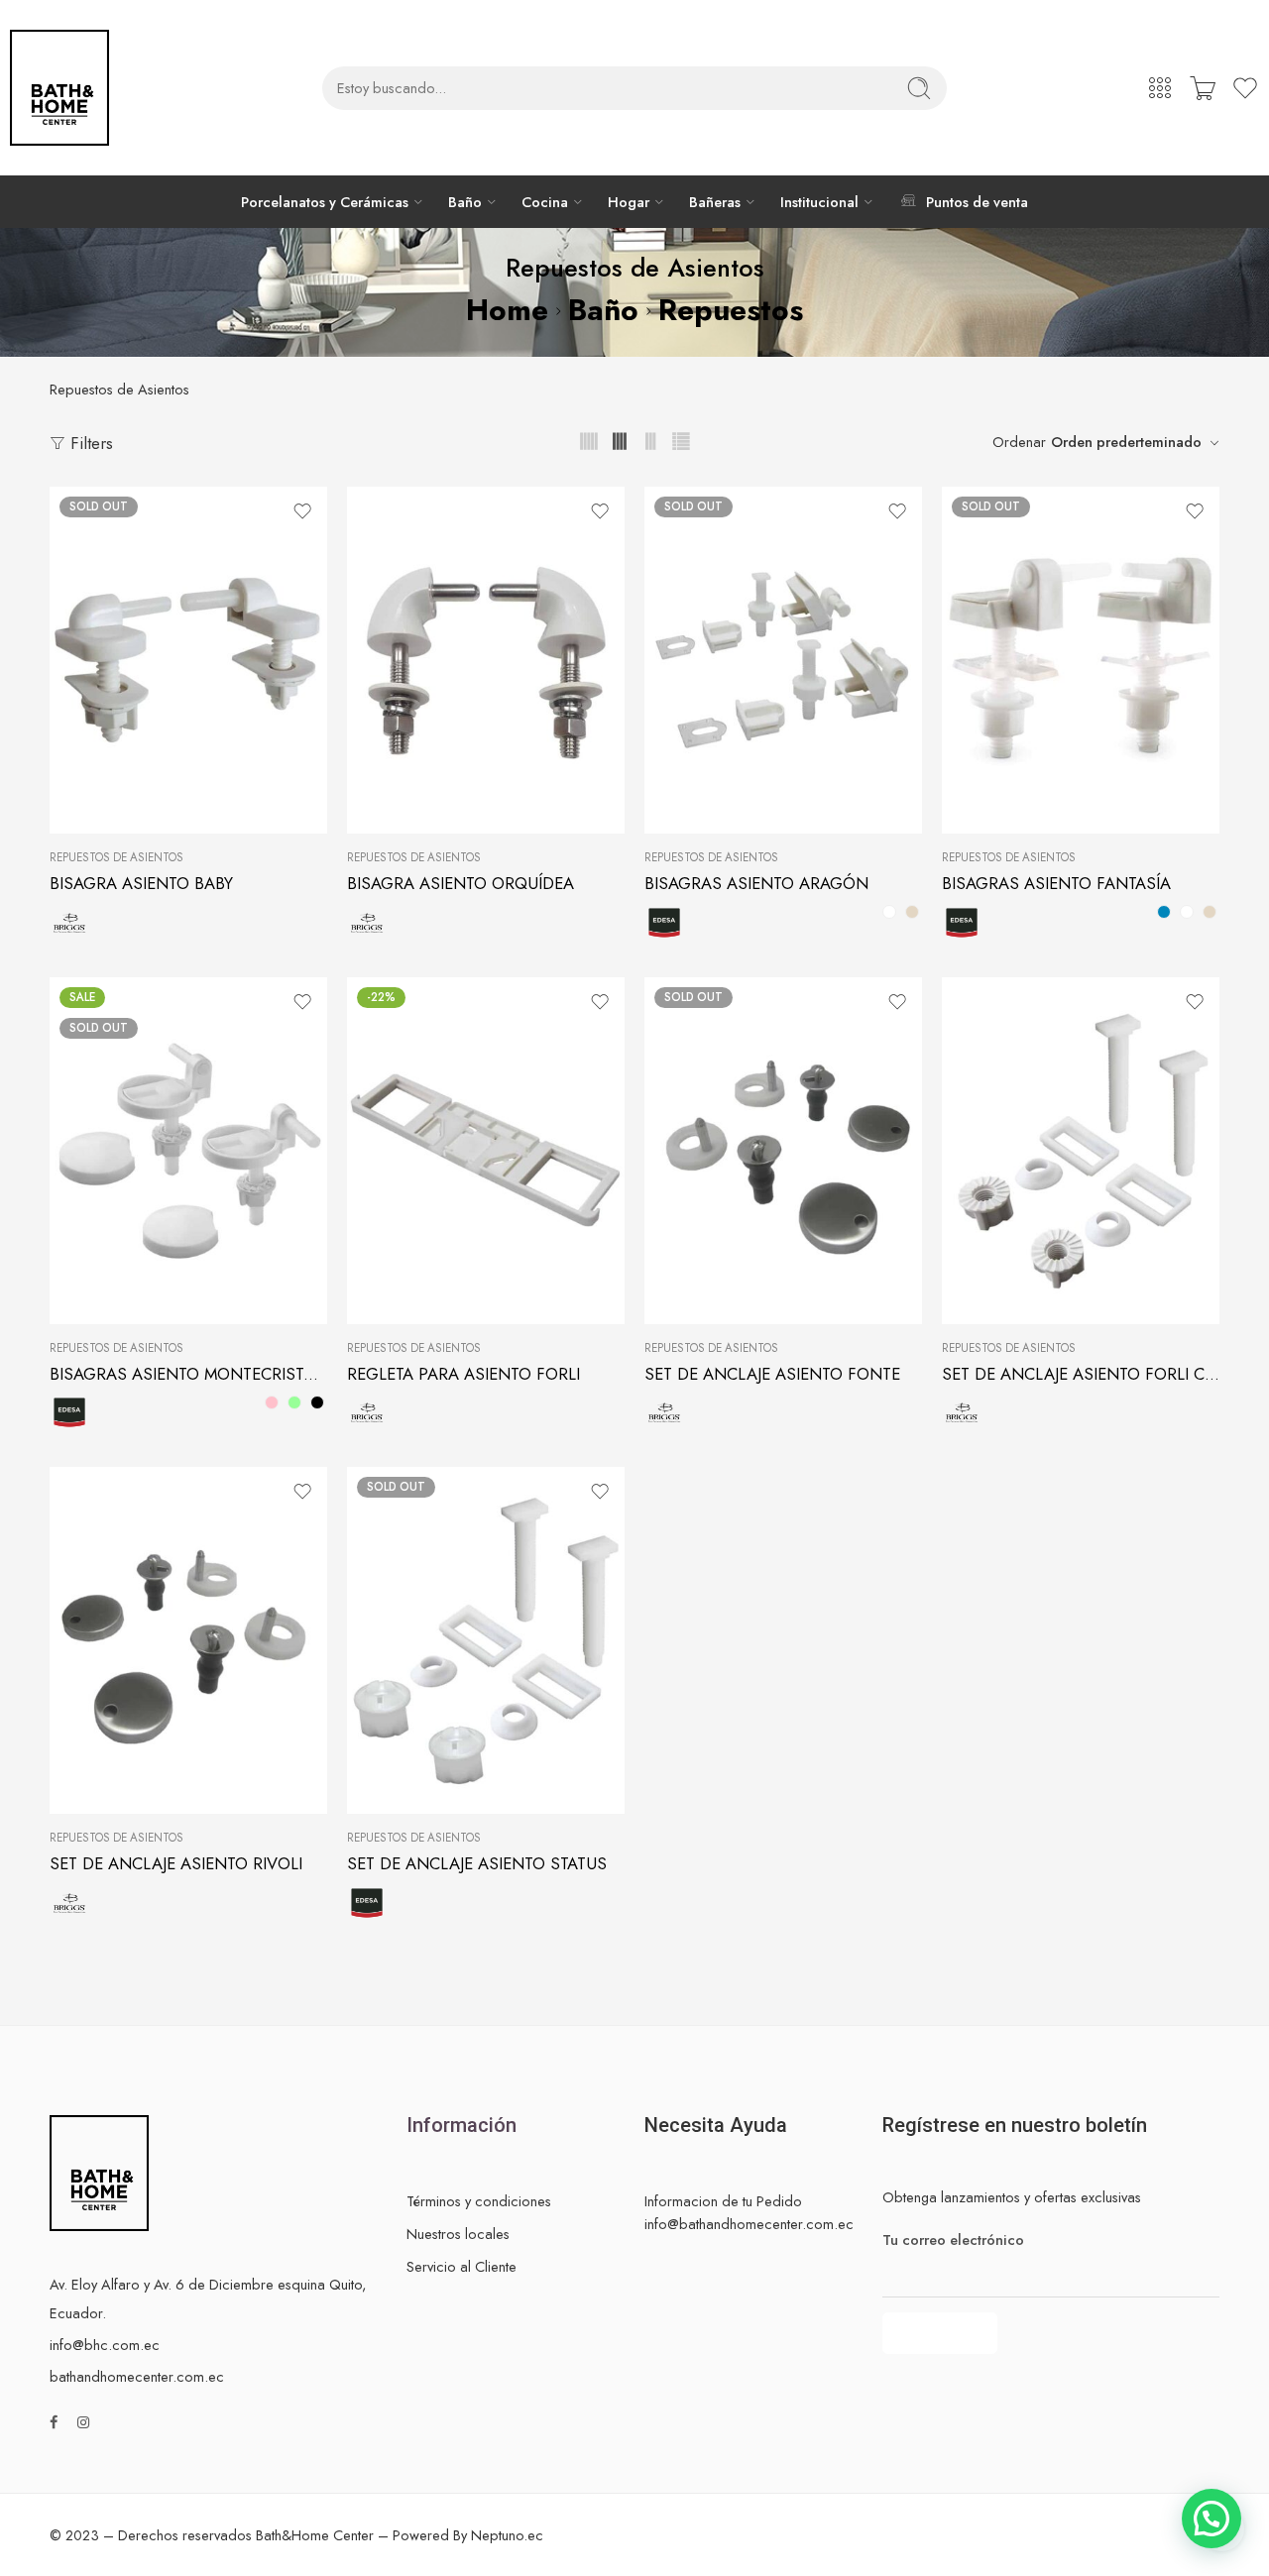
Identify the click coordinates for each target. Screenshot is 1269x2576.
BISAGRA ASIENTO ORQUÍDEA (461, 883)
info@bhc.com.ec (105, 2345)
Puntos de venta (977, 202)
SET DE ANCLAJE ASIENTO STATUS (477, 1863)
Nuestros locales (458, 2234)
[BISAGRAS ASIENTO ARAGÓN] (783, 660)
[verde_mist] (294, 1402)
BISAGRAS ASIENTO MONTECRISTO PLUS (188, 1374)
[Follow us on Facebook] (54, 2422)
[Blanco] (889, 912)
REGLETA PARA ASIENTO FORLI (463, 1374)
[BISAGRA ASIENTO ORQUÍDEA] (486, 660)
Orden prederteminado (1126, 442)
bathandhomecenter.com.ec (137, 2376)
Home (507, 310)
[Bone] (912, 912)
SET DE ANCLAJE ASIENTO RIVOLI (176, 1863)
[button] (1211, 2519)
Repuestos (731, 310)
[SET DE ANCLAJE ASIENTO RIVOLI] (188, 1640)
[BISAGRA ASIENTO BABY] (188, 660)
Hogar (629, 202)
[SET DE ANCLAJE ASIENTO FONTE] (783, 1151)
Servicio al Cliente (461, 2266)
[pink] (272, 1402)
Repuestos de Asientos (116, 857)
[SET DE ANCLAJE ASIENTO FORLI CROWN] (1081, 1151)
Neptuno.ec (507, 2535)
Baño (465, 202)
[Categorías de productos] (1160, 88)
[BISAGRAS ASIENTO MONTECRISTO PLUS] (188, 1151)
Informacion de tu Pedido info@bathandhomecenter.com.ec (749, 2212)
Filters (89, 443)
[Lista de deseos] (302, 511)
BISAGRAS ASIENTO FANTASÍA (1056, 883)
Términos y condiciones (479, 2201)
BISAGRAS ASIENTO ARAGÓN (756, 883)
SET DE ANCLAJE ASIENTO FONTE (772, 1374)
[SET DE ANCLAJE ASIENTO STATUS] (486, 1640)
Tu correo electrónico (953, 2240)
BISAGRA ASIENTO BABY (141, 883)
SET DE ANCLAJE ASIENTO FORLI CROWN (1081, 1374)
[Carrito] (1203, 88)
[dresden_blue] (1164, 912)
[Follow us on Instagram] (83, 2422)
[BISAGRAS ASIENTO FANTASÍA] (1081, 660)
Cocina (545, 202)
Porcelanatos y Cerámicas (325, 202)
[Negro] (317, 1402)
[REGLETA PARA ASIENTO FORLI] (486, 1151)
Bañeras (715, 202)
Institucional (819, 202)
